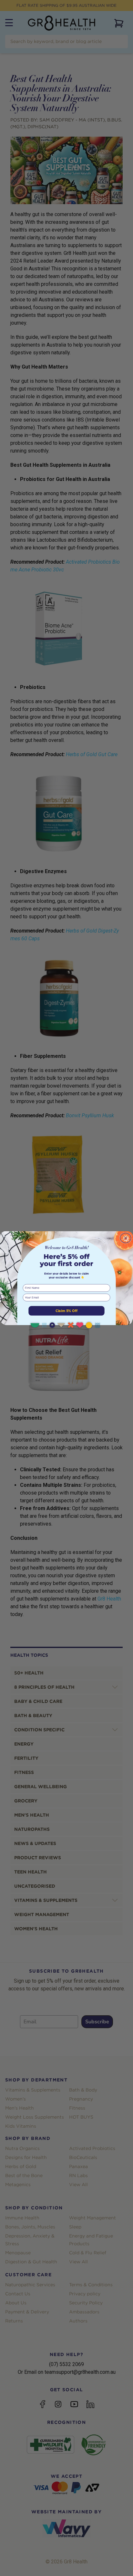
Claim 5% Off (66, 1311)
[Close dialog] (126, 1238)
